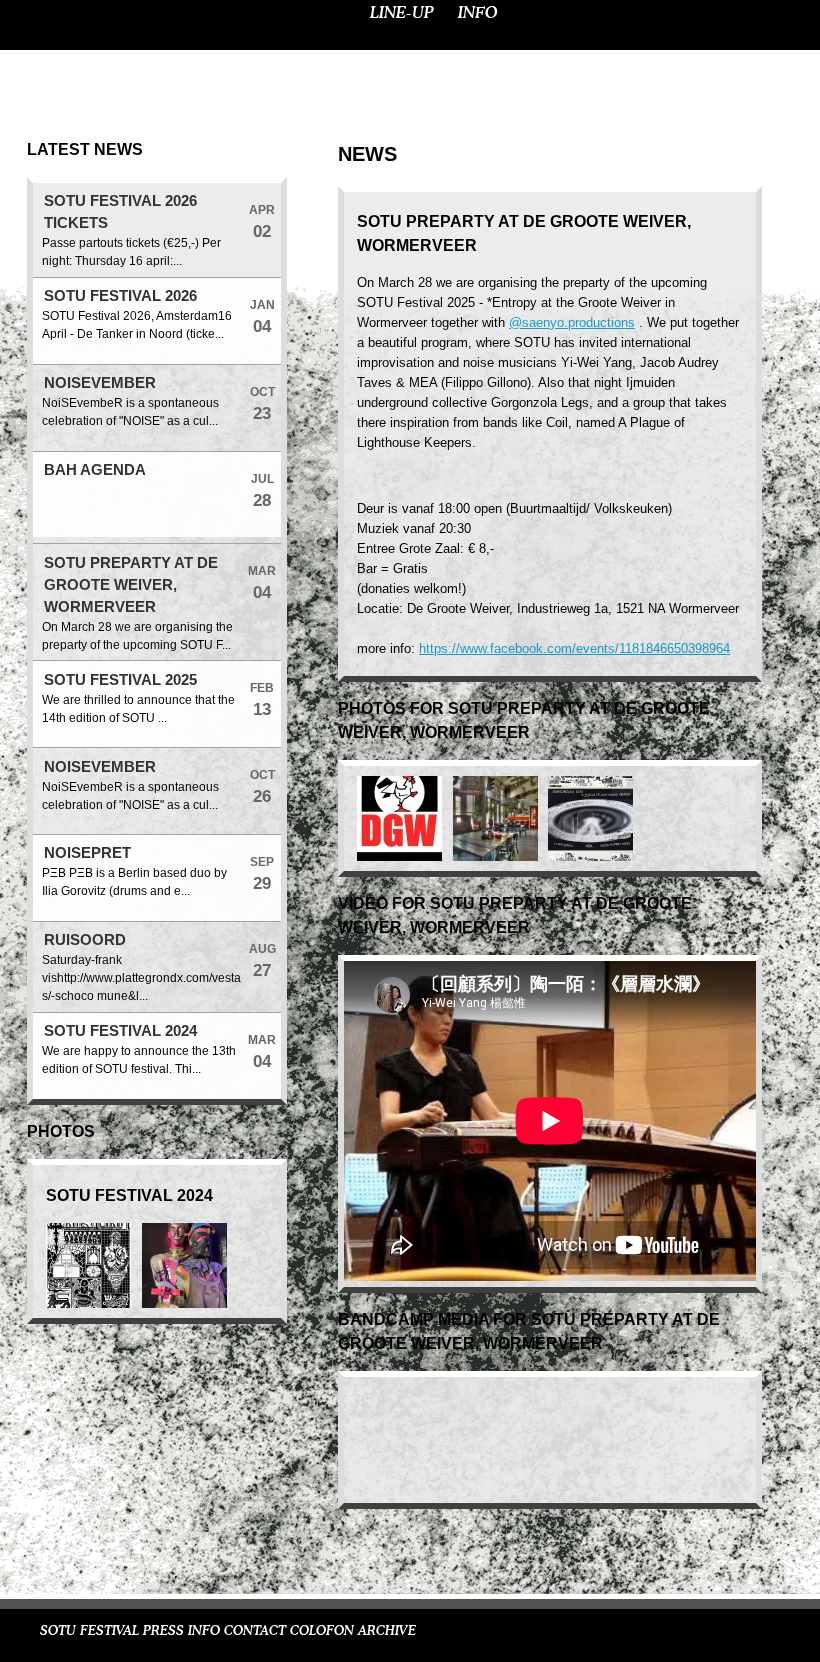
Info (478, 13)
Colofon (322, 1631)
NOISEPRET (87, 853)
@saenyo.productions (572, 322)
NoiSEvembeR (100, 767)
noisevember (100, 383)
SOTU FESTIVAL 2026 (120, 296)
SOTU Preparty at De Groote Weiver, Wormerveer (131, 585)
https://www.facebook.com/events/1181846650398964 (574, 648)
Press (163, 1631)
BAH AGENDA (95, 470)
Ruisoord (85, 940)
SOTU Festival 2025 (120, 680)
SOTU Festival (89, 1631)
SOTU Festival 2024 (120, 1031)
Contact (255, 1631)
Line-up (402, 13)
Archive (387, 1631)
